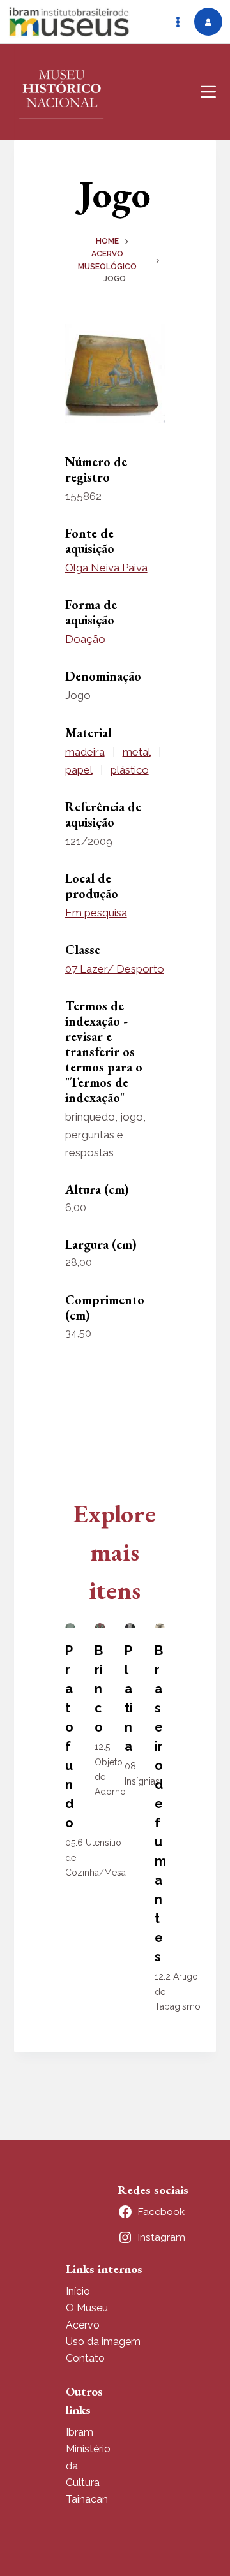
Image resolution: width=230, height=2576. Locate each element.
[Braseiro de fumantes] (160, 1626)
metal (137, 752)
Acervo (83, 2325)
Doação (85, 639)
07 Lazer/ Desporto (115, 969)
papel (79, 770)
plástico (130, 770)
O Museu (87, 2308)
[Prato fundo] (71, 1626)
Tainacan (87, 2499)
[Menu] (208, 92)
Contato (85, 2358)
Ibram (80, 2432)
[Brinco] (100, 1626)
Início (78, 2291)
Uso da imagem (103, 2342)
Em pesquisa (96, 913)
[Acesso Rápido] (178, 22)
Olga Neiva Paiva (106, 568)
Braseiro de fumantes (160, 1804)
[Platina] (130, 1626)
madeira (85, 752)
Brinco (99, 1689)
